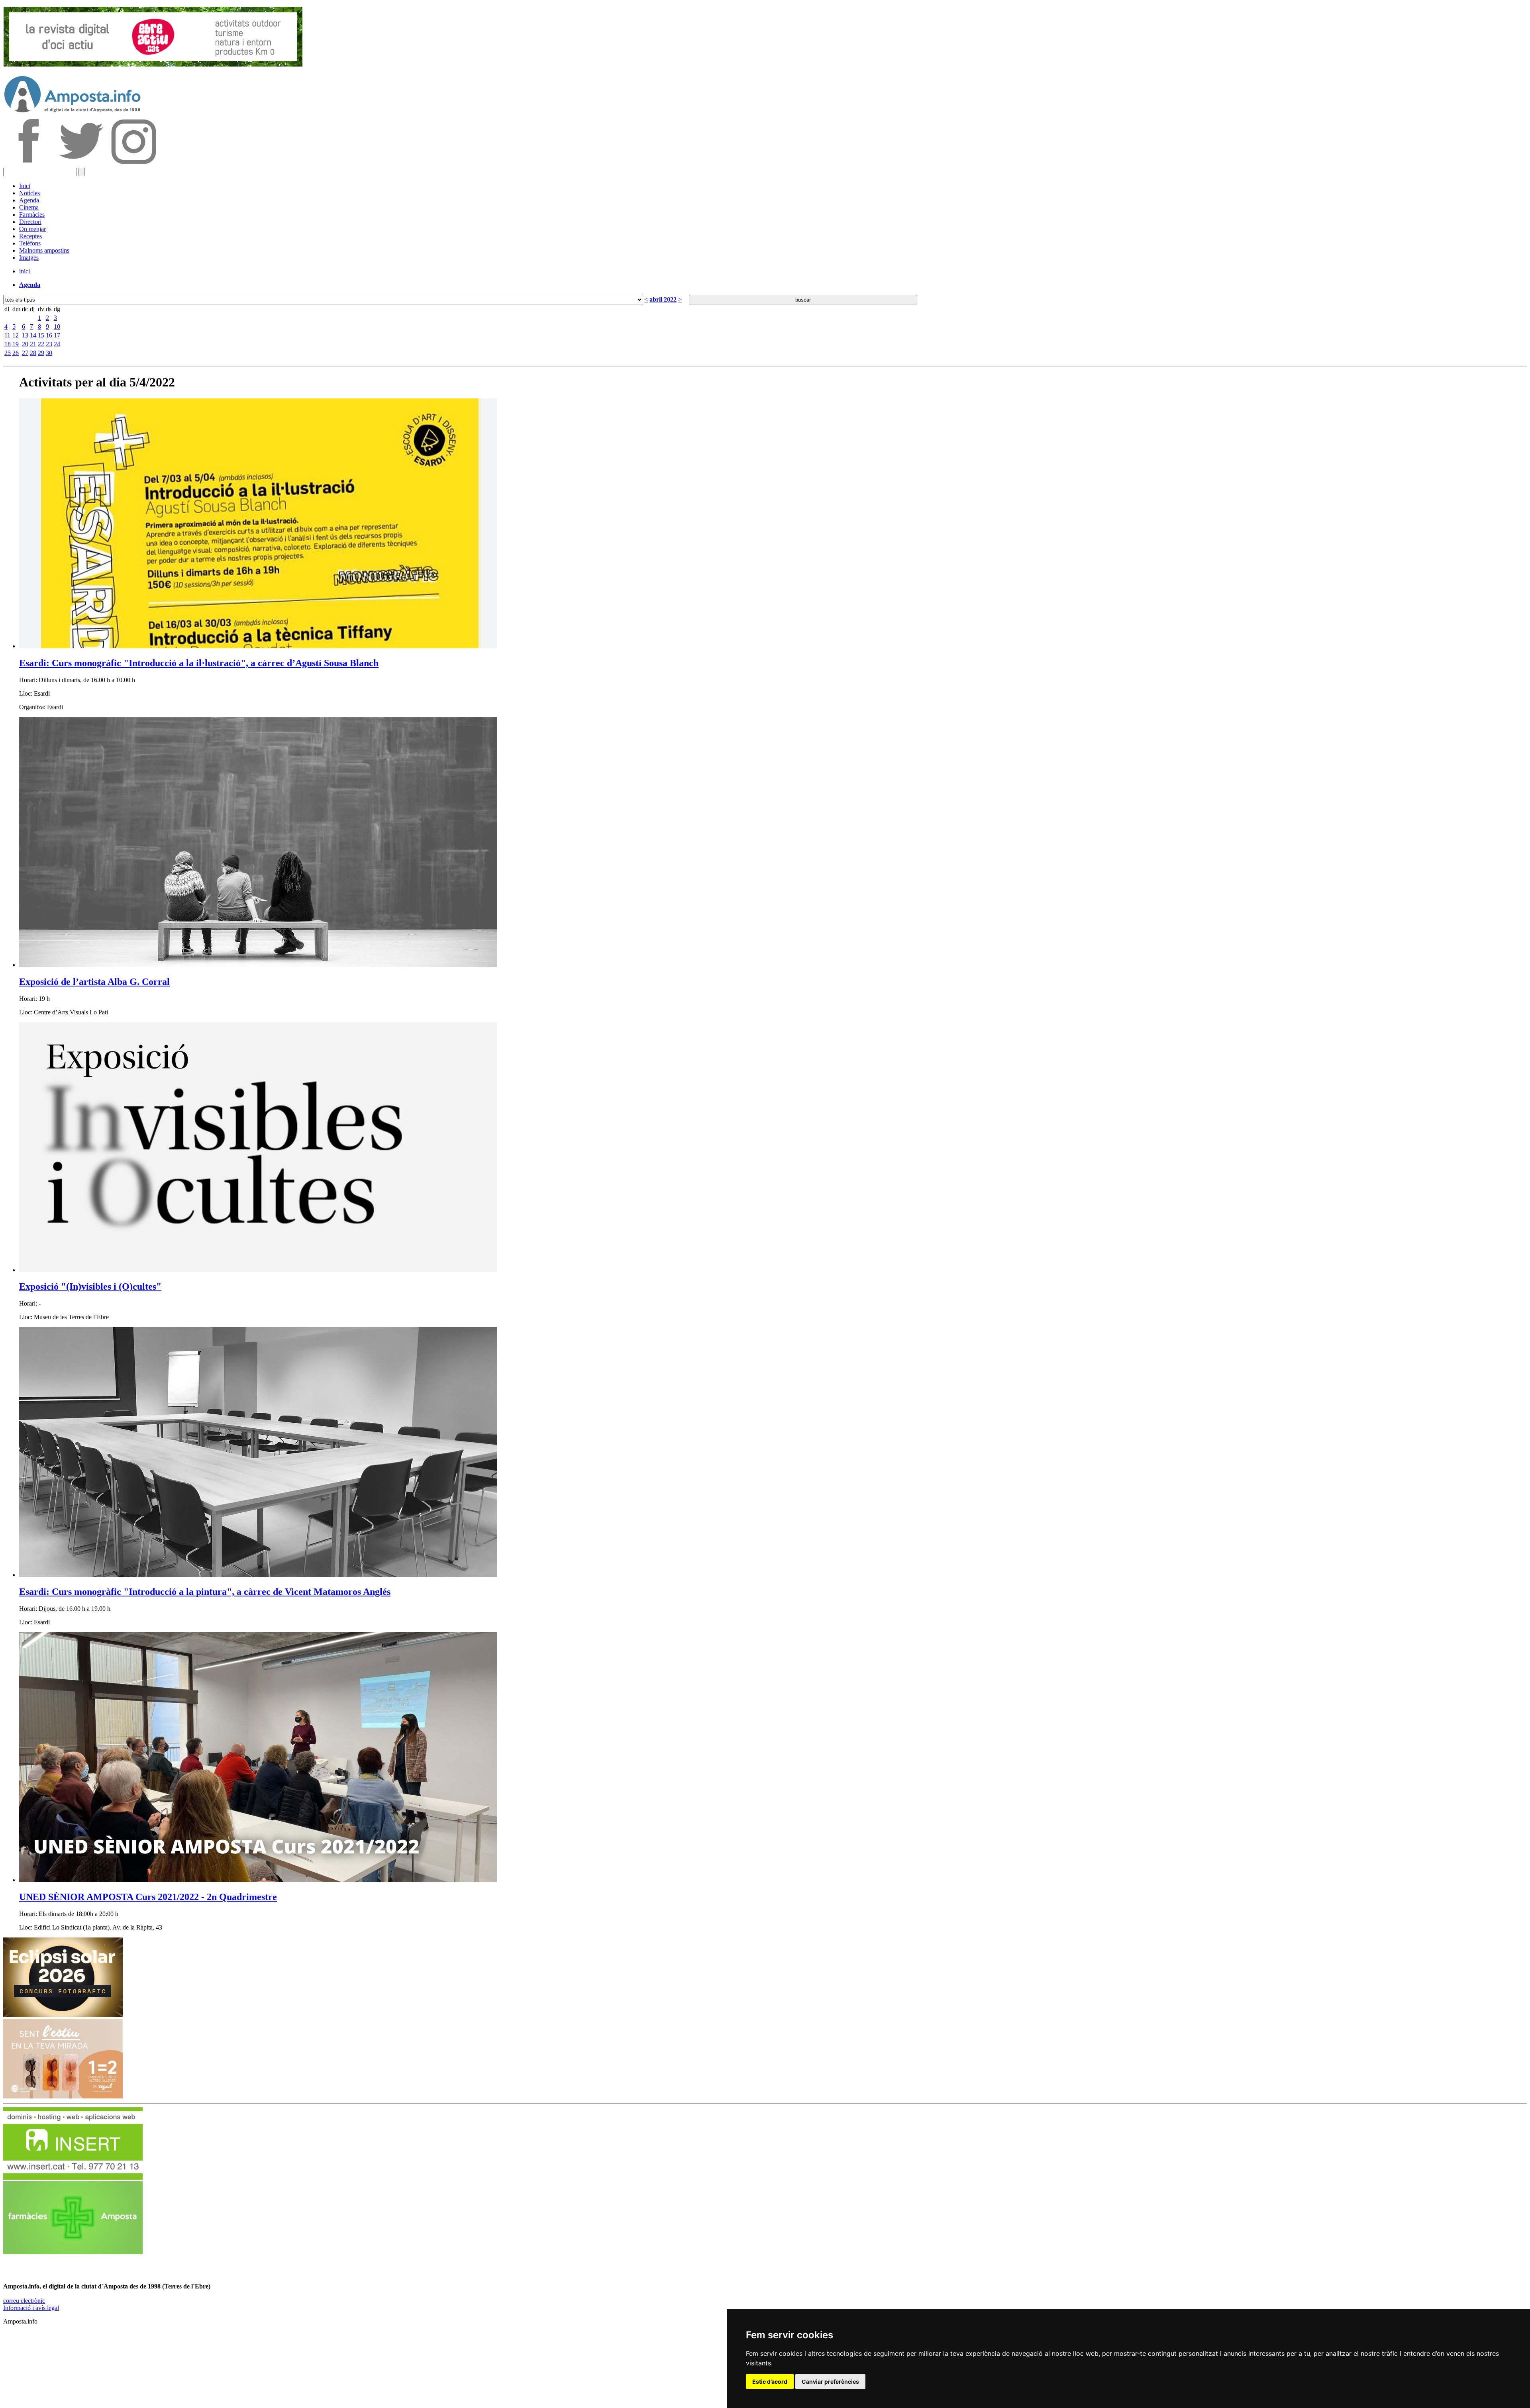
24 (57, 344)
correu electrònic (24, 2301)
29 (41, 353)
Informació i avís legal (31, 2308)
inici (25, 271)
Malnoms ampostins (44, 250)
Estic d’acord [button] (770, 2382)
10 (57, 326)
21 (33, 344)
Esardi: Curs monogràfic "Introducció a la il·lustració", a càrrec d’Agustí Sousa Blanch (199, 663)
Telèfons (30, 243)
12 (16, 335)
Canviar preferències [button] (830, 2382)
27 (25, 353)
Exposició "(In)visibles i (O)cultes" (90, 1286)
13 (25, 335)
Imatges (29, 258)
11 (7, 335)
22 (41, 344)
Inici (25, 186)
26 (16, 353)
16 (49, 335)
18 (8, 344)
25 (8, 353)
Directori (30, 222)
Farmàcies (32, 215)
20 (25, 344)
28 (33, 353)
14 (33, 335)
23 (49, 344)
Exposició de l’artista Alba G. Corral (94, 982)
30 (49, 353)
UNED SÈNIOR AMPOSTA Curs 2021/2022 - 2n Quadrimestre (148, 1897)
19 (16, 344)
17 (57, 335)
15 (41, 335)
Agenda (29, 200)
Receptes (30, 236)
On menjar (32, 229)
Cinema (29, 207)
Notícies (29, 193)
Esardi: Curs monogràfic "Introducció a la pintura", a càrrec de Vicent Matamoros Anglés (205, 1592)
